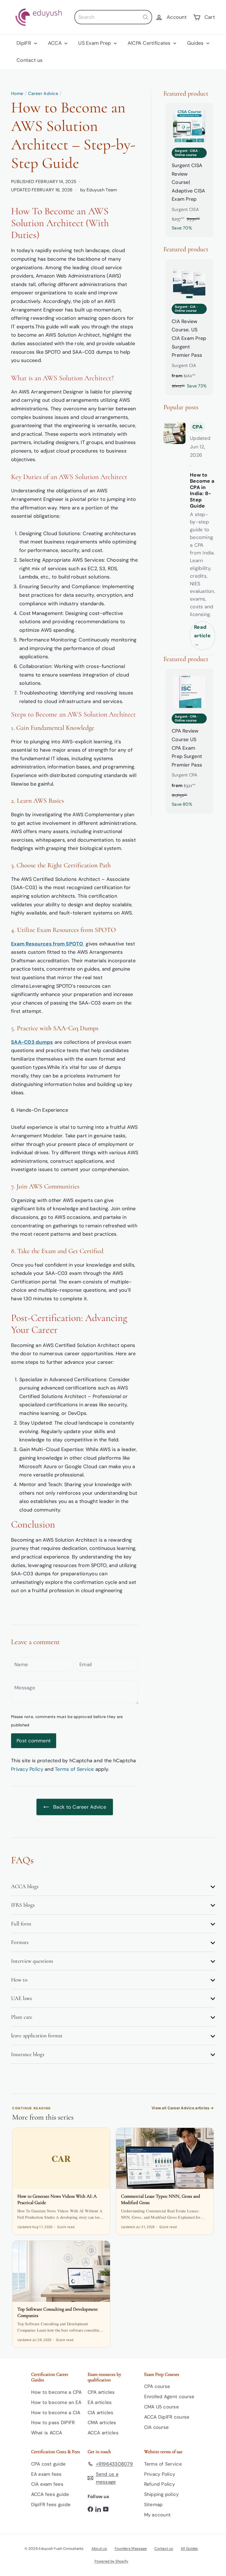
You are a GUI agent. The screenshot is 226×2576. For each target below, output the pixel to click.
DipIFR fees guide (51, 2504)
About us (99, 2549)
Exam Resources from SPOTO (48, 944)
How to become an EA (56, 2402)
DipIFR (25, 43)
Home (17, 93)
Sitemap (154, 2504)
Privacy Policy (27, 1769)
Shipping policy (162, 2494)
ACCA (56, 43)
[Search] (146, 17)
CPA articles (101, 2392)
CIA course (157, 2427)
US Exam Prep (95, 43)
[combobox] (113, 17)
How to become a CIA (56, 2413)
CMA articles (102, 2422)
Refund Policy (160, 2484)
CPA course (157, 2386)
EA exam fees (46, 2474)
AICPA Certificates (150, 43)
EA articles (100, 2402)
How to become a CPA (57, 2392)
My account (158, 2515)
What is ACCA (47, 2433)
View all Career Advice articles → (183, 2108)
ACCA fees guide (50, 2494)
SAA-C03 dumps (32, 1042)
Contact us (30, 60)
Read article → (202, 636)
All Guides (189, 2549)
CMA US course (162, 2407)
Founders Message (131, 2549)
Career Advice (43, 93)
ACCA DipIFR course (167, 2417)
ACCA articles (103, 2433)
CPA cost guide (49, 2464)
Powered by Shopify (111, 2561)
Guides (196, 43)
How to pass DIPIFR (53, 2422)
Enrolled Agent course (169, 2397)
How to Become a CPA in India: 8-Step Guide (202, 491)
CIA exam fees (47, 2484)
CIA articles (101, 2413)
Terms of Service (74, 1769)
